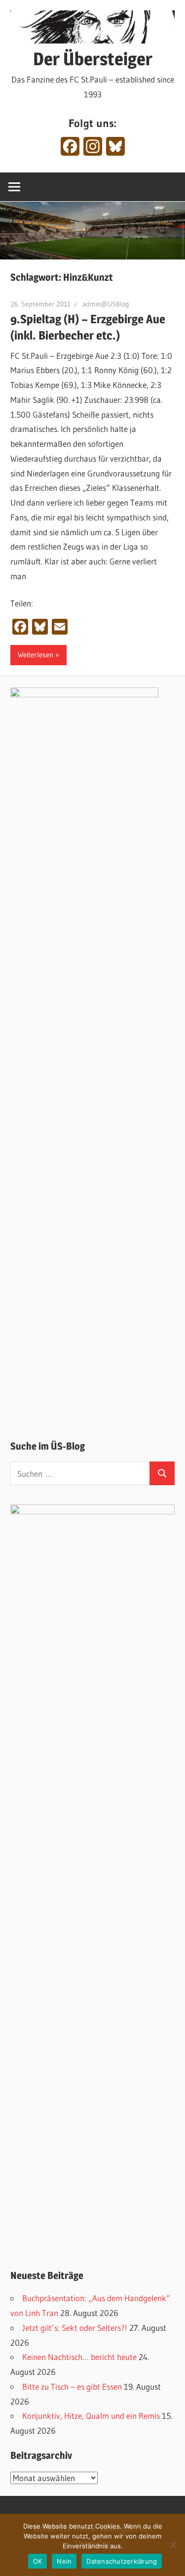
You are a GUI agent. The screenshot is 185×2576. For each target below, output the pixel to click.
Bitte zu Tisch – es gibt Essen (72, 2386)
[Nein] (173, 2545)
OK (38, 2561)
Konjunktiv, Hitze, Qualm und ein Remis (91, 2416)
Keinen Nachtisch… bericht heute (79, 2357)
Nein (64, 2561)
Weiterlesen (36, 655)
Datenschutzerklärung (122, 2561)
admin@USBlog (106, 304)
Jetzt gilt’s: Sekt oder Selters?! (75, 2328)
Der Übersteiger (93, 59)
